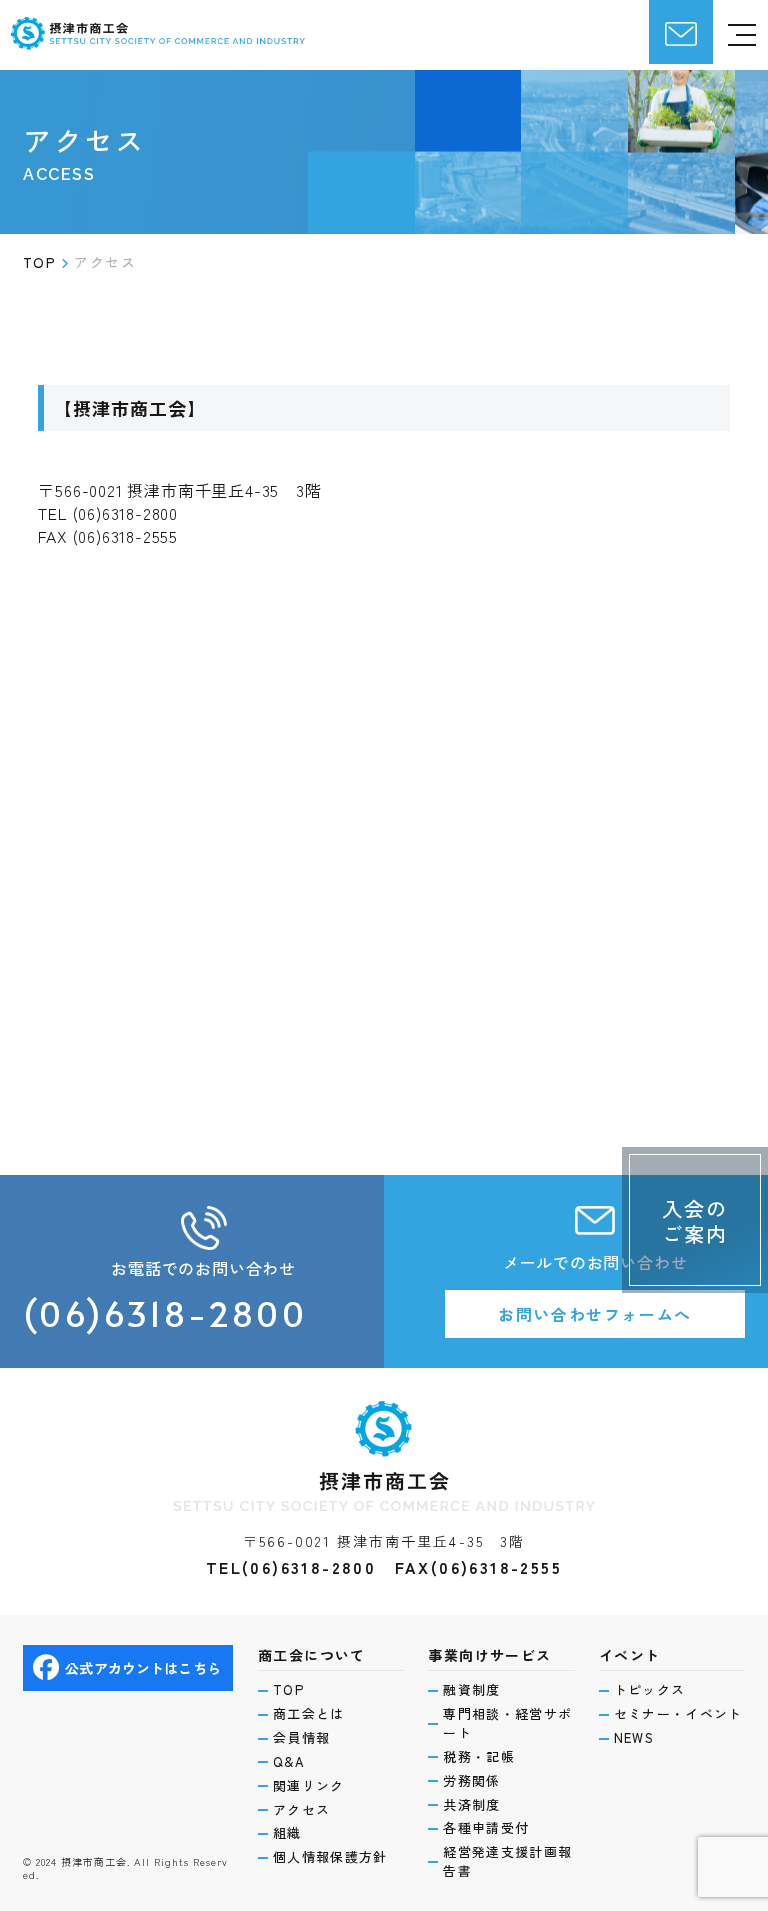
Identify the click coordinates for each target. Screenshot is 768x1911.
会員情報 (301, 1738)
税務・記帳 (479, 1757)
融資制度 (471, 1690)
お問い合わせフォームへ (595, 1314)
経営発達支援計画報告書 (507, 1861)
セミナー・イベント (678, 1714)
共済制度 (471, 1805)
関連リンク (309, 1786)
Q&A (289, 1762)
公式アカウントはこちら (143, 1668)
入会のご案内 (695, 1221)
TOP (288, 1690)
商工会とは (309, 1714)
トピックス (650, 1690)
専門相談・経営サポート (507, 1723)
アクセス (301, 1810)
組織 (287, 1833)
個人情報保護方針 (330, 1857)
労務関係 (471, 1781)
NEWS (634, 1738)
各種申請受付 (486, 1828)
